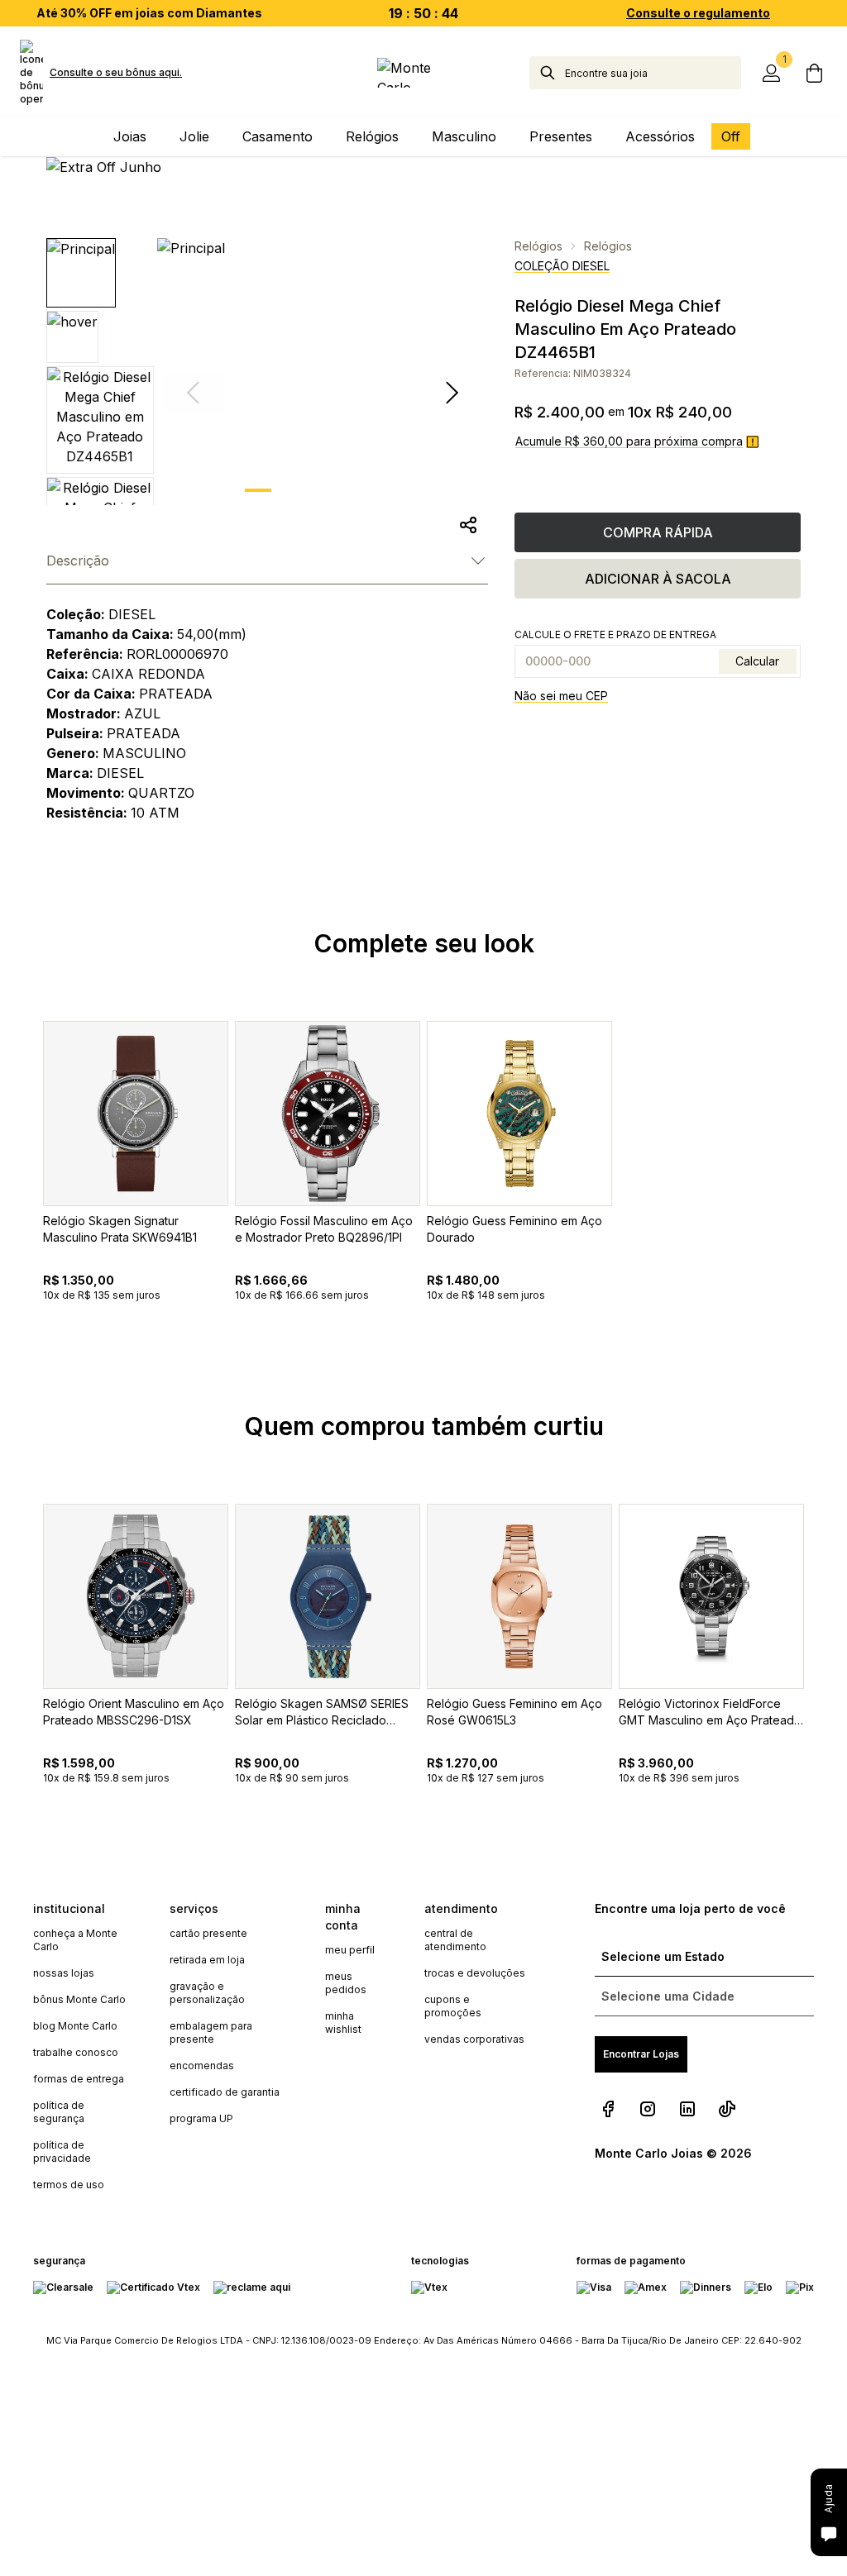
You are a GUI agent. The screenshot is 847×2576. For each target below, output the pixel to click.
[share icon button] (468, 525)
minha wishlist (343, 2023)
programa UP (201, 2118)
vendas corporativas (474, 2039)
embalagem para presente (211, 2032)
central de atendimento (455, 1940)
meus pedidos (346, 1983)
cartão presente (208, 1933)
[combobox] (653, 73)
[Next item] (452, 393)
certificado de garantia (225, 2092)
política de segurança (59, 2112)
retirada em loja (207, 1960)
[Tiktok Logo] (727, 2109)
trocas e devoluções (475, 1973)
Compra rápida (658, 532)
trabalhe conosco (76, 2052)
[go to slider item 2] (344, 490)
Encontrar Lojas (641, 2054)
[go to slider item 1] (301, 490)
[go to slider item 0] (258, 490)
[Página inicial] (423, 73)
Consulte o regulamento (698, 13)
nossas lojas (64, 1973)
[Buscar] (548, 73)
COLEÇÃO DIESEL (562, 266)
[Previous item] (20, 1200)
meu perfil (350, 1950)
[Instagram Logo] (648, 2109)
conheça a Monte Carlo (75, 1940)
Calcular (757, 661)
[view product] (136, 1114)
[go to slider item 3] (387, 490)
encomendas (202, 2066)
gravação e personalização (207, 1993)
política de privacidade (62, 2151)
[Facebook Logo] (608, 2109)
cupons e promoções (453, 2006)
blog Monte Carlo (75, 2026)
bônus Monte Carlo (79, 1999)
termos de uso (69, 2185)
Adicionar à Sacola (658, 579)
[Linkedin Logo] (687, 2109)
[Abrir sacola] (814, 73)
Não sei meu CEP (561, 696)
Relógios (538, 246)
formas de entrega (79, 2079)
